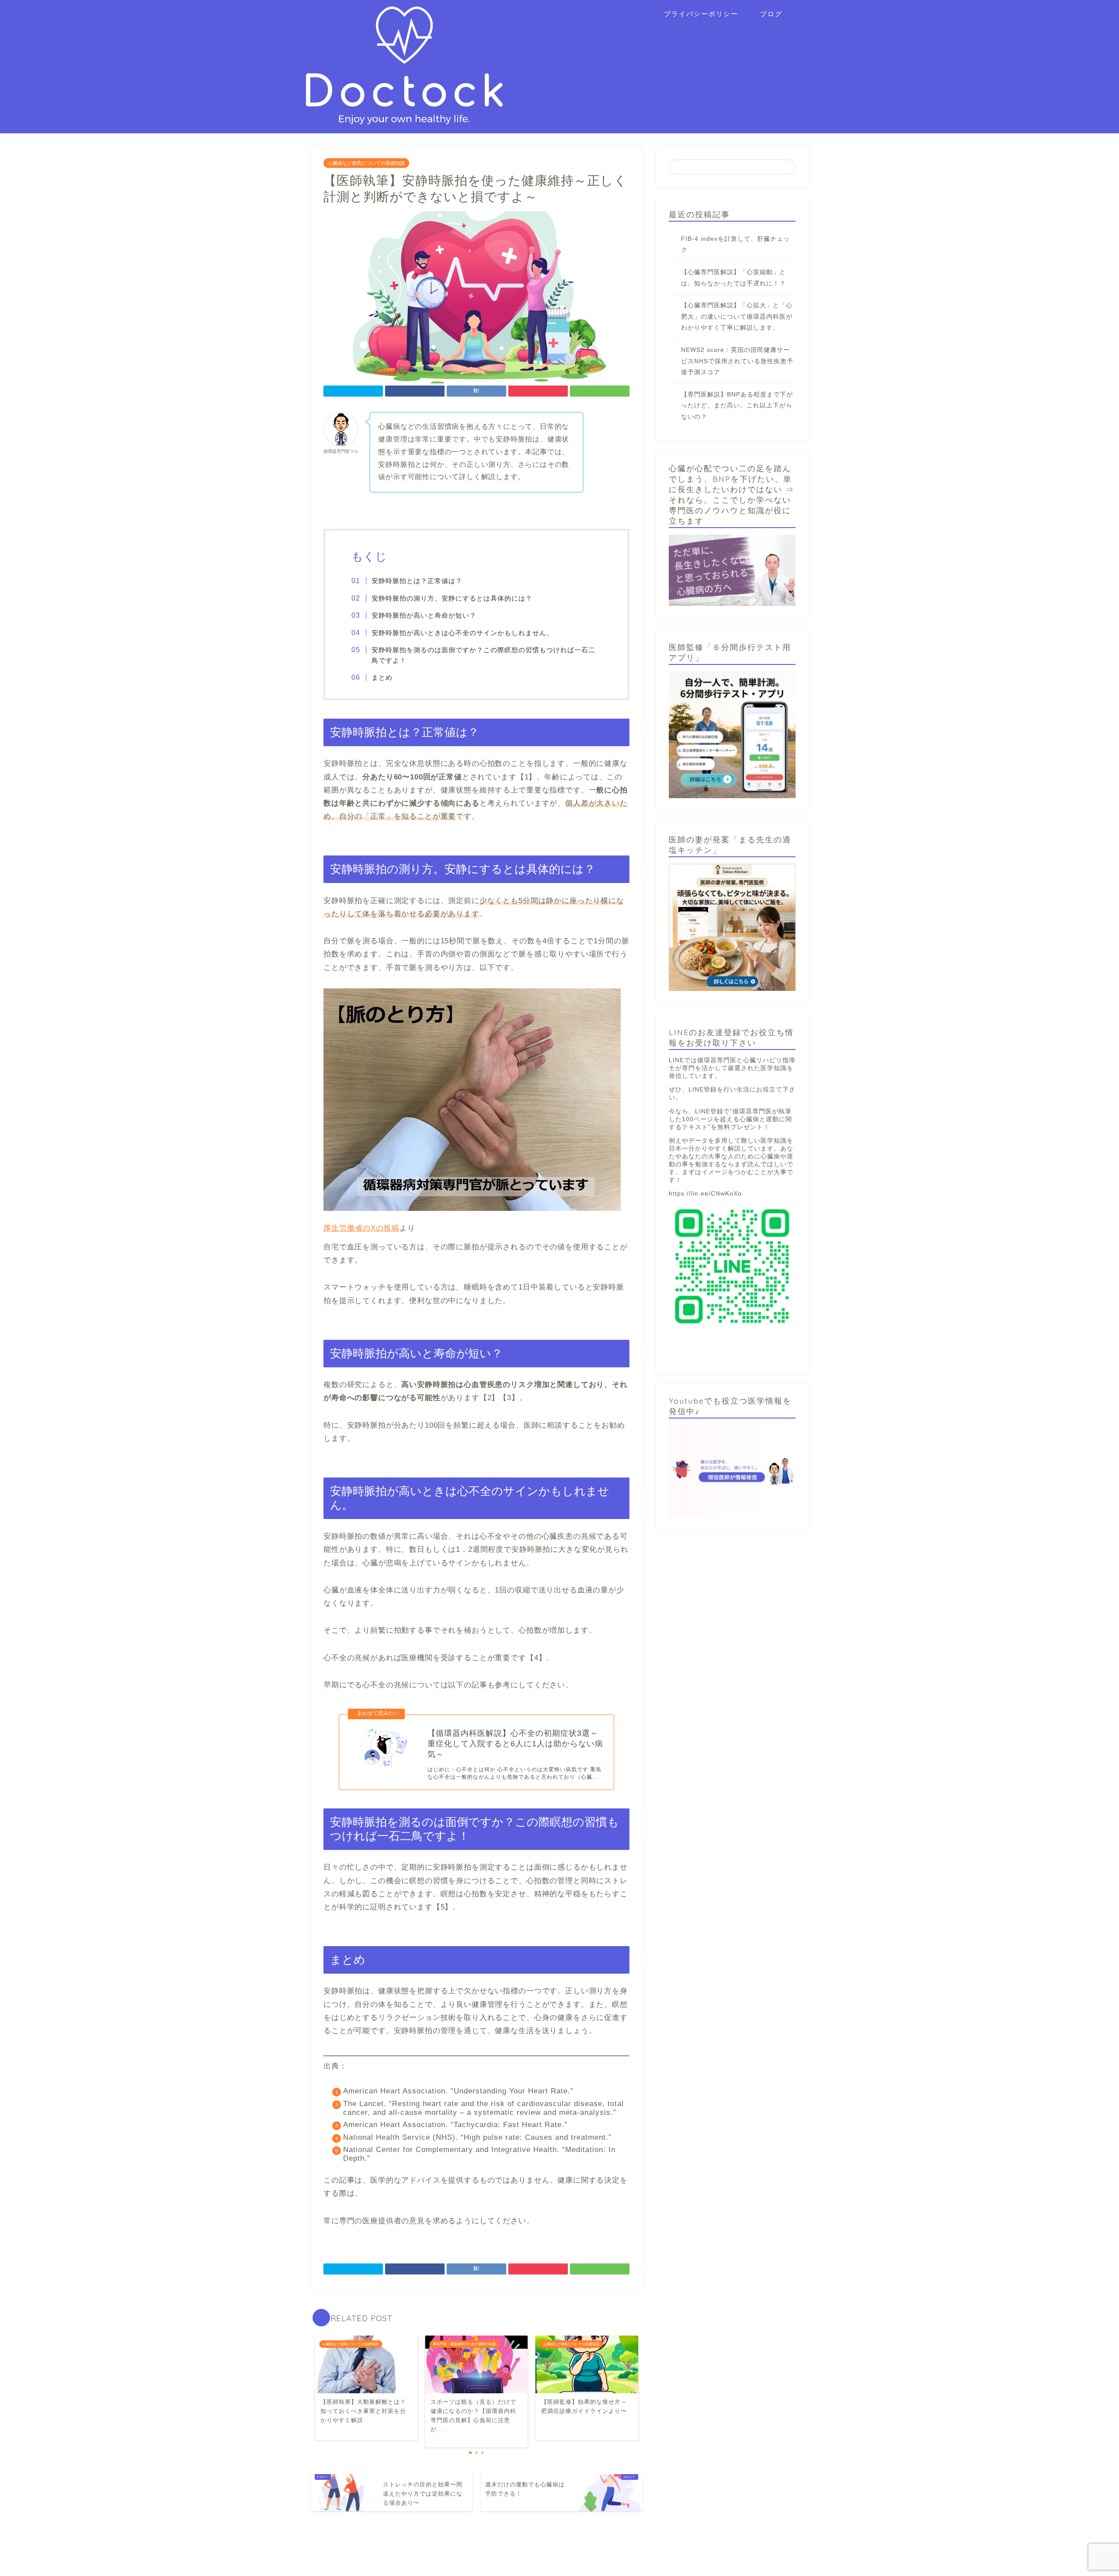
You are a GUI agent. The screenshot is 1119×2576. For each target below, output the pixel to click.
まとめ (382, 677)
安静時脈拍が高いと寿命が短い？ (424, 615)
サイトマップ (333, 2566)
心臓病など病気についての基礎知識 (366, 163)
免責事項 (373, 2566)
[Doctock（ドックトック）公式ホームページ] (404, 120)
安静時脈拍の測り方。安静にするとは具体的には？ (452, 598)
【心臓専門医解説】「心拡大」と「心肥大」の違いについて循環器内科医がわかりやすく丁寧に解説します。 (737, 316)
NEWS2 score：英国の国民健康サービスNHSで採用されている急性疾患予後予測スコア (737, 361)
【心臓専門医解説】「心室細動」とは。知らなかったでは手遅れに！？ (733, 278)
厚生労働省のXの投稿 (361, 1228)
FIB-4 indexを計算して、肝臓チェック (735, 245)
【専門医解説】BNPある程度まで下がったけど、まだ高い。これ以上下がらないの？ (737, 406)
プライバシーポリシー (701, 14)
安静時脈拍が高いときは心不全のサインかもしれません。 (462, 633)
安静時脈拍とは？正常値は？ (417, 581)
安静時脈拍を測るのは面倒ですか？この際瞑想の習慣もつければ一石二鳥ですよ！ (483, 655)
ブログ (771, 14)
